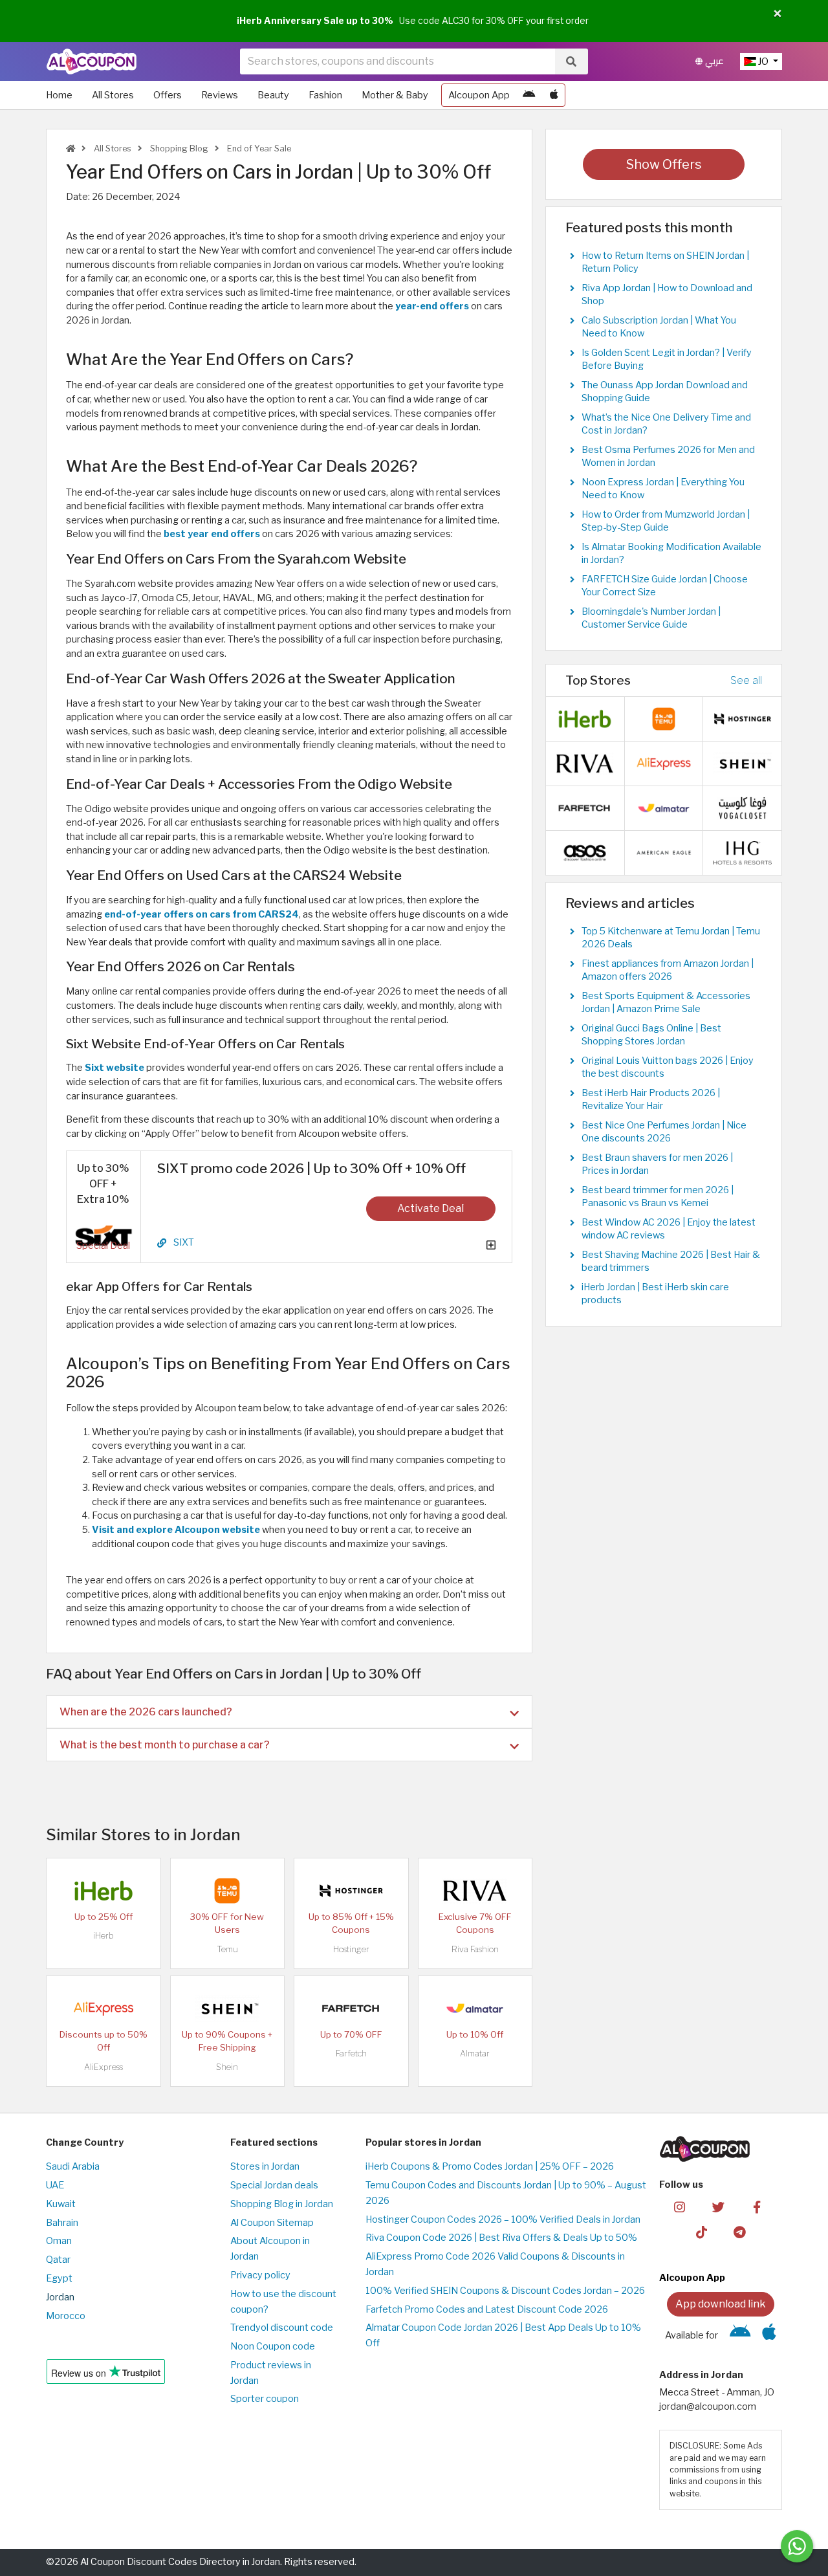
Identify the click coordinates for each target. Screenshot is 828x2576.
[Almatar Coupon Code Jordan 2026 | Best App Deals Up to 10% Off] (475, 2008)
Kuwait (61, 2204)
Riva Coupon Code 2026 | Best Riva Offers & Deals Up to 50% (501, 2238)
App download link (721, 2304)
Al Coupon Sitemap (272, 2223)
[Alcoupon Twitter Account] (718, 2207)
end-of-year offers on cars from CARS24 (202, 914)
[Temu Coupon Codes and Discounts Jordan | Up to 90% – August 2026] (227, 1890)
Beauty (273, 95)
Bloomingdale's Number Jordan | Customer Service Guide (651, 618)
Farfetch (351, 2053)
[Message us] (797, 2546)
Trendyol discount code (282, 2328)
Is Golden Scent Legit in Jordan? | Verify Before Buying (667, 359)
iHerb (103, 1936)
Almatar (475, 2053)
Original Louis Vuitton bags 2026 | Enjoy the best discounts (668, 1067)
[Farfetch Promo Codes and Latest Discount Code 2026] (351, 2008)
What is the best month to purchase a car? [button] (165, 1745)
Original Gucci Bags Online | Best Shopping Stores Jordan (651, 1035)
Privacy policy (260, 2275)
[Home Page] (92, 61)
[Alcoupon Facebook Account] (757, 2207)
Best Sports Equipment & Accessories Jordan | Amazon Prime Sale (666, 1002)
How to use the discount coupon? (283, 2302)
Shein (227, 2067)
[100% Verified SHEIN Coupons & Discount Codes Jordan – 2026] (227, 2008)
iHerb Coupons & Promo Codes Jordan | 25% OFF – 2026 (490, 2166)
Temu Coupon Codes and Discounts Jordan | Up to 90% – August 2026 (506, 2193)
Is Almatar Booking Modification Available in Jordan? (671, 553)
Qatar (58, 2260)
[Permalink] (162, 1243)
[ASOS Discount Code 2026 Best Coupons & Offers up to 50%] (585, 852)
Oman (59, 2241)
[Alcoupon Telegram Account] (740, 2232)
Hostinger (351, 1949)
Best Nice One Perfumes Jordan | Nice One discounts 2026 (664, 1132)
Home (59, 95)
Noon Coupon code (273, 2346)
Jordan (60, 2297)
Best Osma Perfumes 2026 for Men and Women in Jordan (668, 456)
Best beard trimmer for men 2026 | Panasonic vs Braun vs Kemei (658, 1196)
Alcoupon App (479, 95)
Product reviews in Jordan (271, 2373)
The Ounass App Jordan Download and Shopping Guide (665, 391)
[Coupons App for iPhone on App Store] (554, 95)
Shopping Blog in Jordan (282, 2204)
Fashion (325, 95)
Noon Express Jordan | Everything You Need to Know (663, 489)
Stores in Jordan (265, 2166)
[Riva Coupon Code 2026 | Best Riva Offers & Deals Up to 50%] (475, 1890)
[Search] (571, 61)
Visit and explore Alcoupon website (176, 1530)
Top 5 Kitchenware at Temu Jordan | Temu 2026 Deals (671, 938)
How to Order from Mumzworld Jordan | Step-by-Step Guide (666, 521)
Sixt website (114, 1068)
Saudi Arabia (73, 2166)
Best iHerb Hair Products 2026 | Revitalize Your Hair (651, 1099)
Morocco (66, 2316)
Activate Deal (430, 1208)
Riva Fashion (475, 1949)
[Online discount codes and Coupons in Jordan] (71, 149)
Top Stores (598, 680)
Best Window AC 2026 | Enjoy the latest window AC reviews (669, 1229)
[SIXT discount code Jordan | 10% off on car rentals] (103, 1235)
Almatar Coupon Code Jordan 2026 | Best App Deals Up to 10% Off (503, 2335)
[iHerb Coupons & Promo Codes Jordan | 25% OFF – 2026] (103, 1890)
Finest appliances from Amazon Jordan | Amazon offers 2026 (668, 970)
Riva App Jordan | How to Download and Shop (667, 294)
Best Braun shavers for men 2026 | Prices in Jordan (657, 1164)
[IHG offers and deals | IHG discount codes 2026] (743, 852)
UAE (55, 2185)
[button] (778, 14)
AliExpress (103, 2067)
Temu (227, 1949)
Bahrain (62, 2223)
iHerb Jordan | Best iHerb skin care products (655, 1294)
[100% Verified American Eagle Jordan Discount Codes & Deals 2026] (664, 852)
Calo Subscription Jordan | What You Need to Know (659, 327)
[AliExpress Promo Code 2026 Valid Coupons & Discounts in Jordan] (103, 2008)
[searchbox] (398, 61)
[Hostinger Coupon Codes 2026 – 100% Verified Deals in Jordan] (351, 1890)
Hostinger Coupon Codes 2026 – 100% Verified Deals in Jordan (503, 2219)
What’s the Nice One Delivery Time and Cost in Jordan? (666, 424)
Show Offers (664, 164)
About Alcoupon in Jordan (270, 2249)
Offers (168, 95)
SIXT (184, 1243)
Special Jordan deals (274, 2185)
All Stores (113, 95)
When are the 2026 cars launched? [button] (146, 1712)
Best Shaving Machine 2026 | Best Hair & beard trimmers (671, 1261)
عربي (713, 61)
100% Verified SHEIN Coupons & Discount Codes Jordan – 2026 (505, 2291)
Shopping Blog (178, 149)
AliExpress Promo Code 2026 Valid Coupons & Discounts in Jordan (495, 2264)
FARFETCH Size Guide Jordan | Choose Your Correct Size (665, 586)
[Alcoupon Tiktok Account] (702, 2232)
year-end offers (432, 306)
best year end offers (212, 534)
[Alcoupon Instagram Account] (680, 2207)
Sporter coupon (265, 2399)
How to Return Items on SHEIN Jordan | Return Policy (665, 262)
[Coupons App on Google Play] (529, 95)
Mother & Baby (395, 95)
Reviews (220, 95)
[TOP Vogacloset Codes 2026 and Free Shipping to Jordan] (743, 808)
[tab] (289, 1712)
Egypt (59, 2278)
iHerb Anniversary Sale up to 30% (315, 21)
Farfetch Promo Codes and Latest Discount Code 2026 (487, 2309)
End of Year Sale (258, 149)
